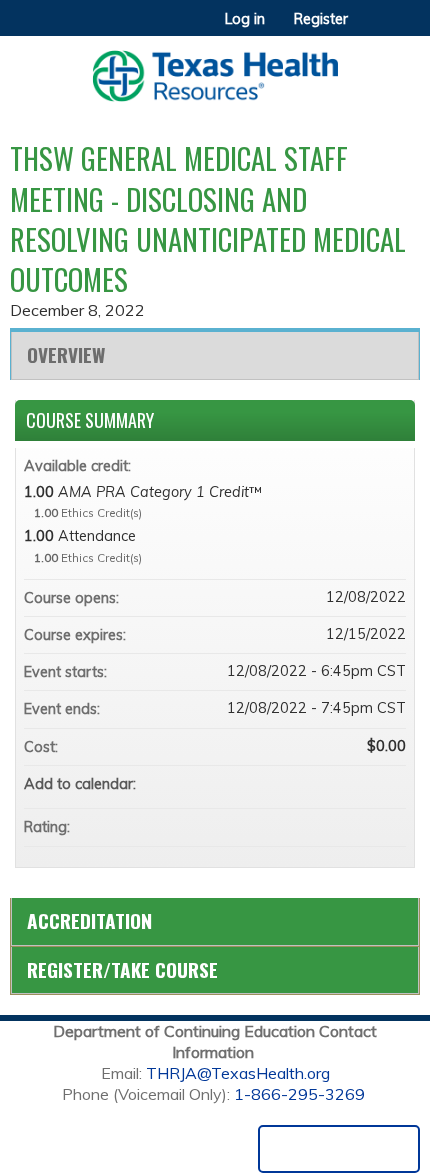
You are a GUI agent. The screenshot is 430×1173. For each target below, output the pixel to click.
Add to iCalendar (364, 783)
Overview (66, 354)
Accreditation (89, 920)
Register (321, 19)
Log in (245, 19)
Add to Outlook (390, 784)
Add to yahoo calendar (338, 784)
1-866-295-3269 (299, 1094)
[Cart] (371, 29)
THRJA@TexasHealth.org (238, 1073)
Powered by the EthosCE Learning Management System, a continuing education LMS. (339, 1149)
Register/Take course (122, 969)
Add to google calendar (312, 784)
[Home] (215, 69)
